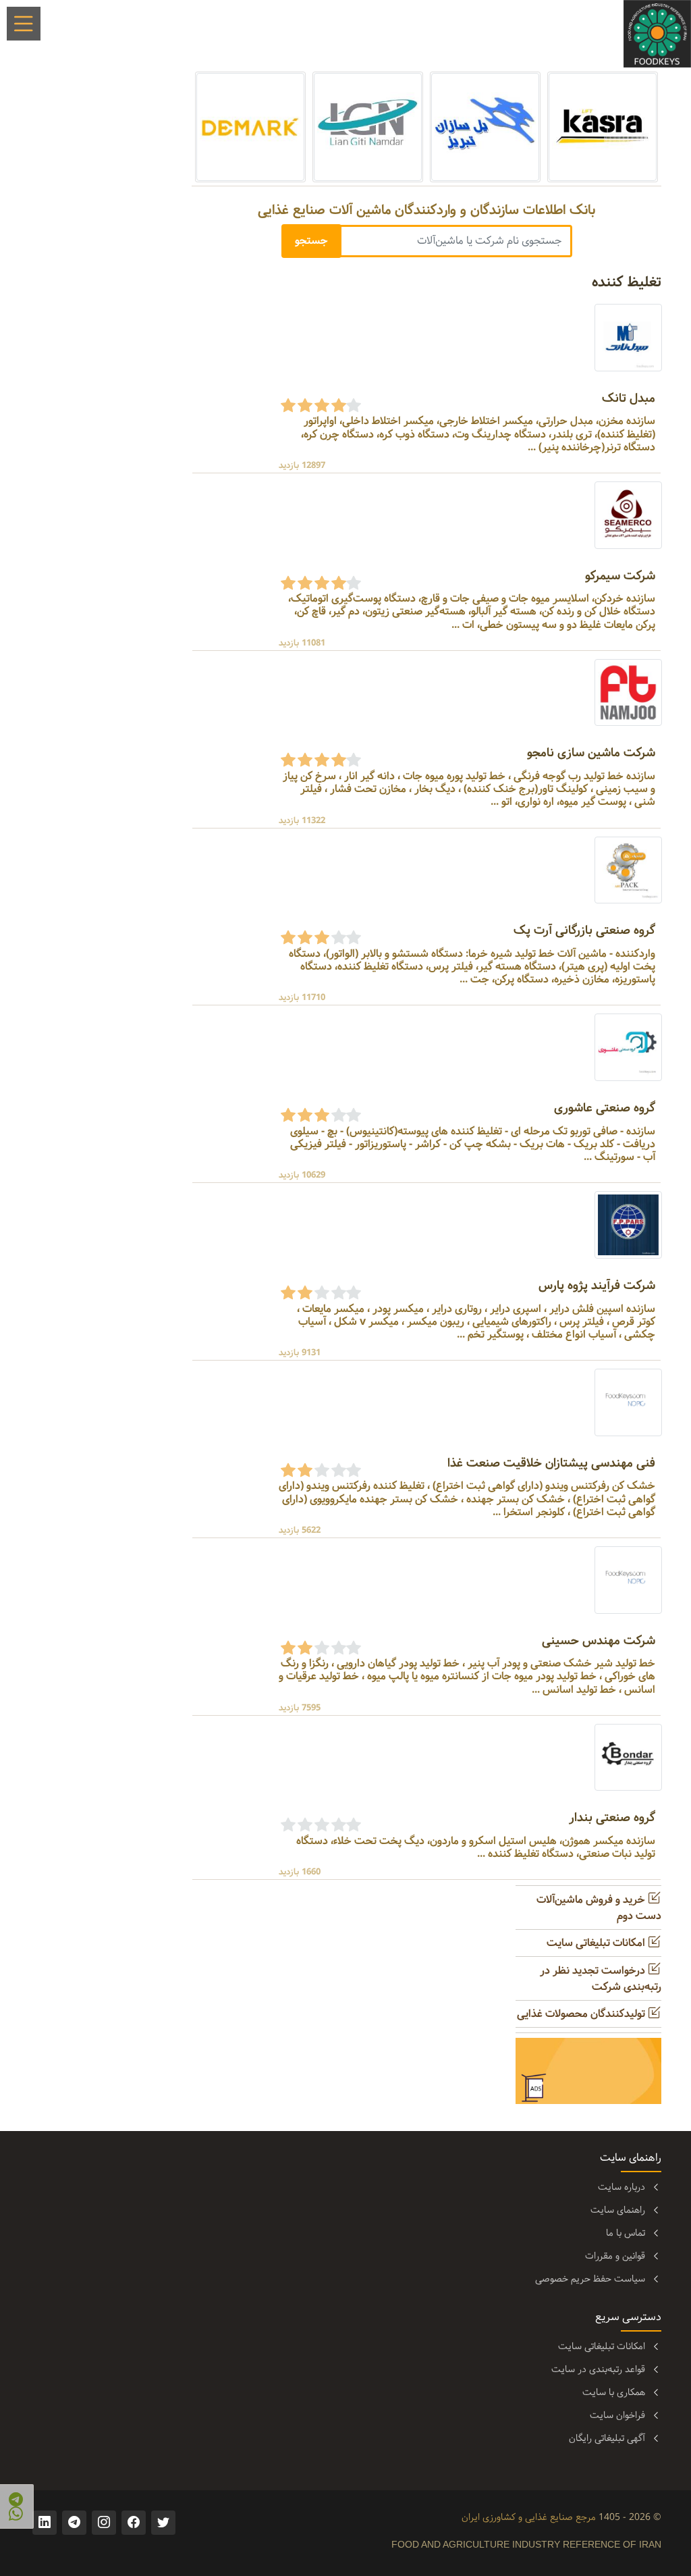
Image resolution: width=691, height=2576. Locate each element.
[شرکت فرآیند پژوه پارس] (628, 1225)
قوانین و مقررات (615, 2256)
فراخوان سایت (617, 2415)
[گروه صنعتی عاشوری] (628, 1048)
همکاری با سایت (614, 2392)
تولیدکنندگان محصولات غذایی (582, 2014)
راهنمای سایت (618, 2210)
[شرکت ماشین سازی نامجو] (628, 692)
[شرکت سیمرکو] (628, 515)
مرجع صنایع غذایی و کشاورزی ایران (529, 2517)
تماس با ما (626, 2233)
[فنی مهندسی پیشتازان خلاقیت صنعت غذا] (628, 1402)
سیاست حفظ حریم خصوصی (590, 2279)
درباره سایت (621, 2187)
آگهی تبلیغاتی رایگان (607, 2438)
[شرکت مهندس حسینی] (628, 1580)
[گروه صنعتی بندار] (628, 1757)
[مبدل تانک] (628, 337)
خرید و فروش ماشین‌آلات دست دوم (599, 1908)
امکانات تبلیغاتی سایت (597, 1943)
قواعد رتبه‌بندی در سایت (598, 2369)
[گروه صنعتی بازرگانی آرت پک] (628, 870)
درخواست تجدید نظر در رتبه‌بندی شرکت (601, 1979)
